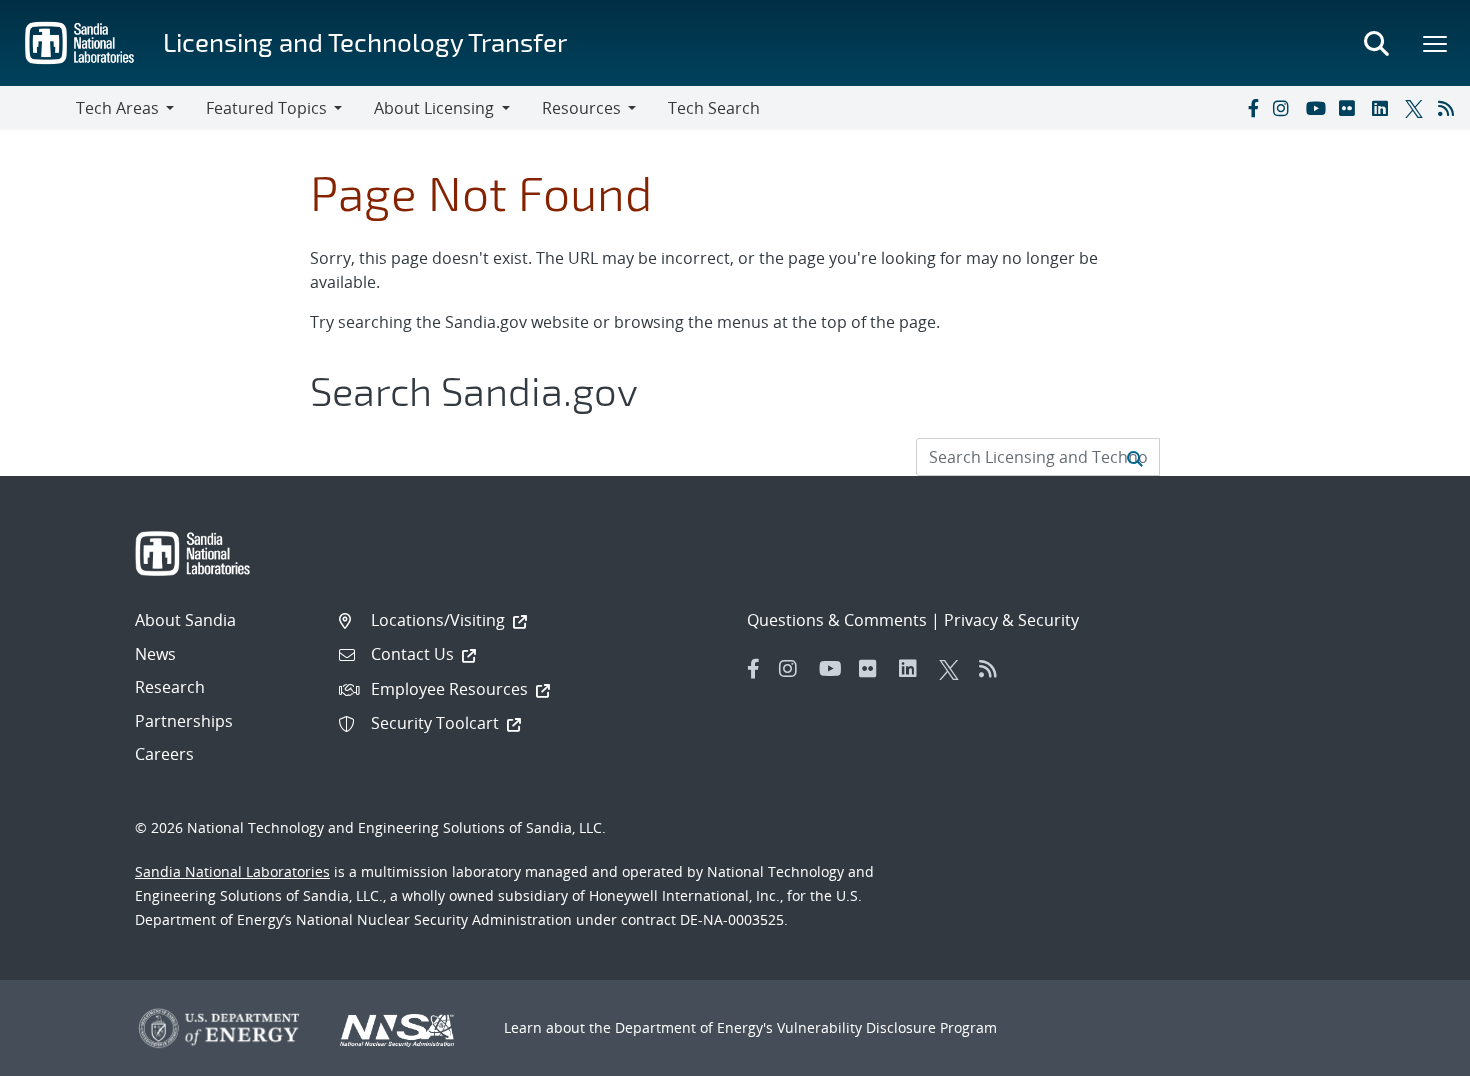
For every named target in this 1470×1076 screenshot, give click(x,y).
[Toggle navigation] (38, 108)
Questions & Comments (837, 620)
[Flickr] (1351, 108)
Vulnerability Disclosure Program (887, 1027)
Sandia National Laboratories (232, 871)
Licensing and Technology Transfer (365, 41)
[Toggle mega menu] (1436, 43)
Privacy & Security (1011, 620)
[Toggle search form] (1376, 43)
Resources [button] (581, 108)
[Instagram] (1285, 108)
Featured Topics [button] (266, 108)
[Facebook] (1252, 108)
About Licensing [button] (434, 108)
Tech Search (714, 108)
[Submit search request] (1135, 457)
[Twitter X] (1417, 108)
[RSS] (1450, 108)
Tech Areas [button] (117, 108)
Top (1410, 1053)
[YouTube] (1318, 108)
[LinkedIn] (1384, 108)
